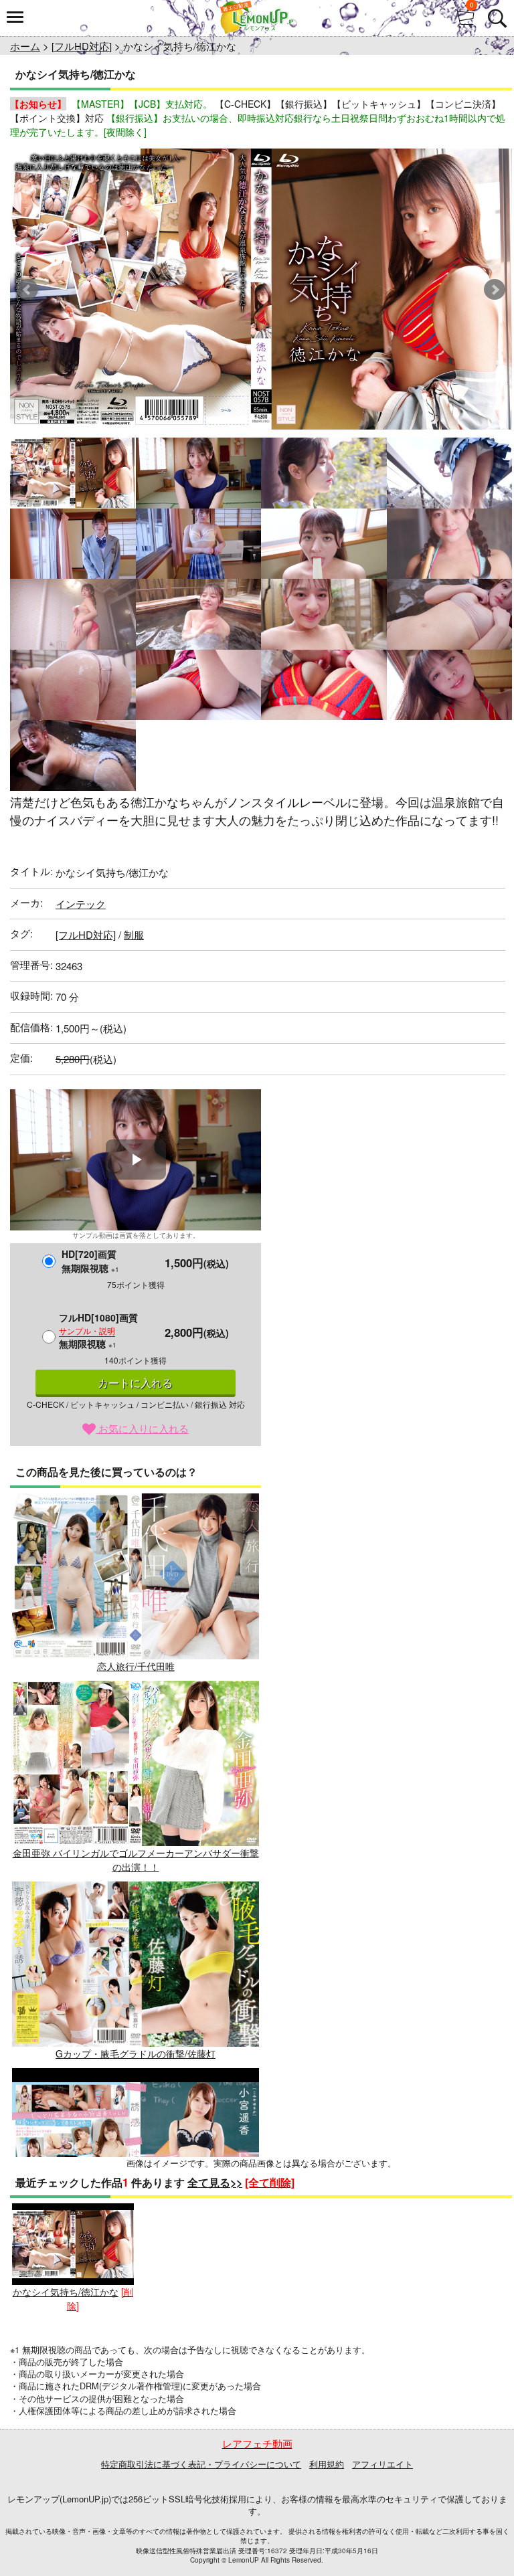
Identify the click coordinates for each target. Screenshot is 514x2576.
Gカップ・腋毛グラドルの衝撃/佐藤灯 (136, 2053)
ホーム (25, 46)
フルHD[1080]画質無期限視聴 (98, 1330)
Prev (27, 290)
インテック (81, 904)
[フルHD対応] (82, 46)
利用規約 (327, 2464)
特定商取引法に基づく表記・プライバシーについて (201, 2464)
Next (495, 290)
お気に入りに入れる (142, 1428)
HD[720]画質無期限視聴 (90, 1261)
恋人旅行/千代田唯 (136, 1666)
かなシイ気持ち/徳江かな (66, 2292)
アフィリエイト (382, 2464)
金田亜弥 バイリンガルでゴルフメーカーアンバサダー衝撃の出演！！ (136, 1860)
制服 (134, 934)
